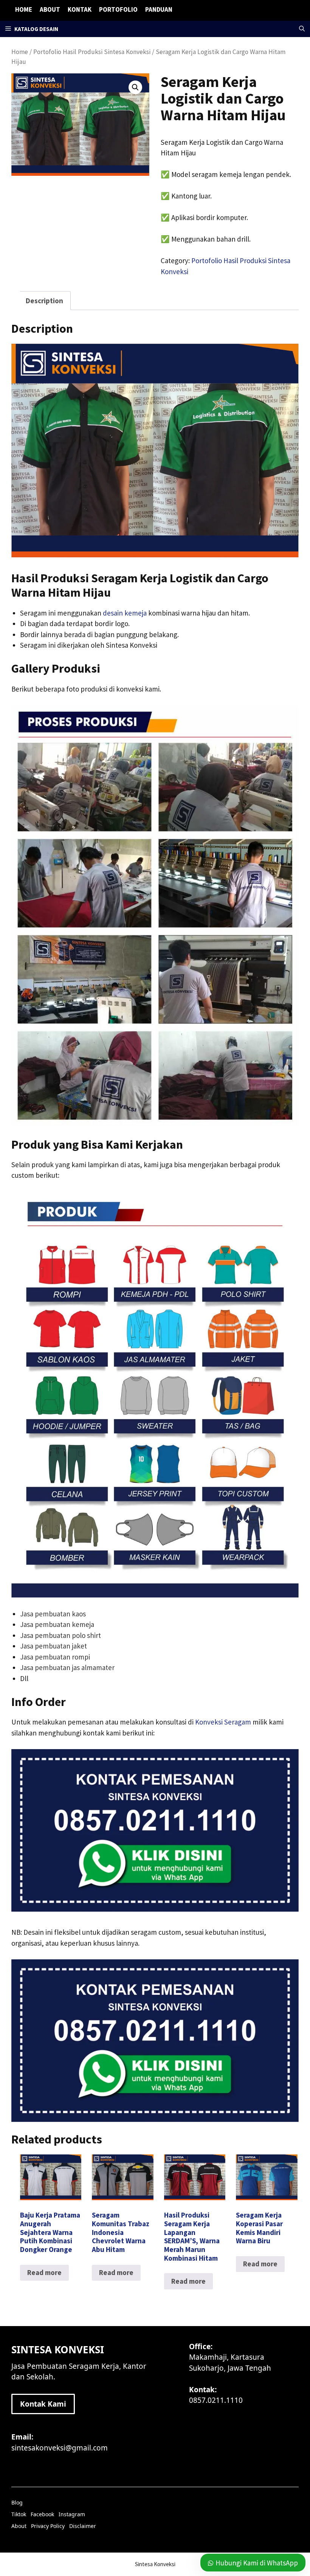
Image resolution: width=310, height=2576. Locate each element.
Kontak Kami (43, 2404)
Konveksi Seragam (223, 1722)
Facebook (42, 2514)
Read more (44, 2272)
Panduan (159, 9)
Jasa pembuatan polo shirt (60, 1635)
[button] (302, 29)
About (50, 9)
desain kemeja (125, 613)
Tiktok (19, 2514)
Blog (17, 2502)
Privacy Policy (48, 2526)
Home (24, 9)
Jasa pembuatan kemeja (57, 1624)
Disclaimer (83, 2526)
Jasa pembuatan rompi (55, 1657)
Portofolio (118, 9)
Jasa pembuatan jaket (53, 1646)
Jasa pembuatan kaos (53, 1614)
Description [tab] (44, 301)
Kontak (80, 9)
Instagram (72, 2514)
